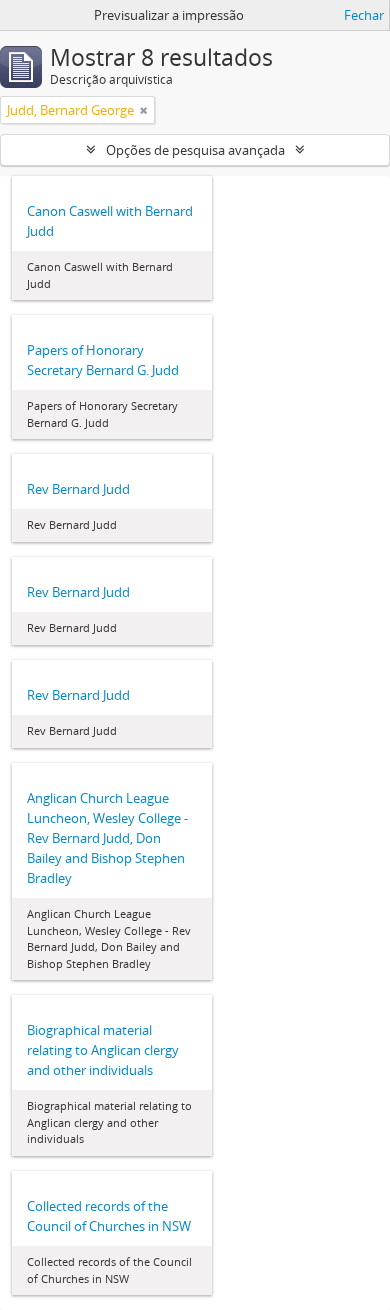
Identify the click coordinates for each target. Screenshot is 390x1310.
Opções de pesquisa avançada (195, 150)
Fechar (364, 15)
